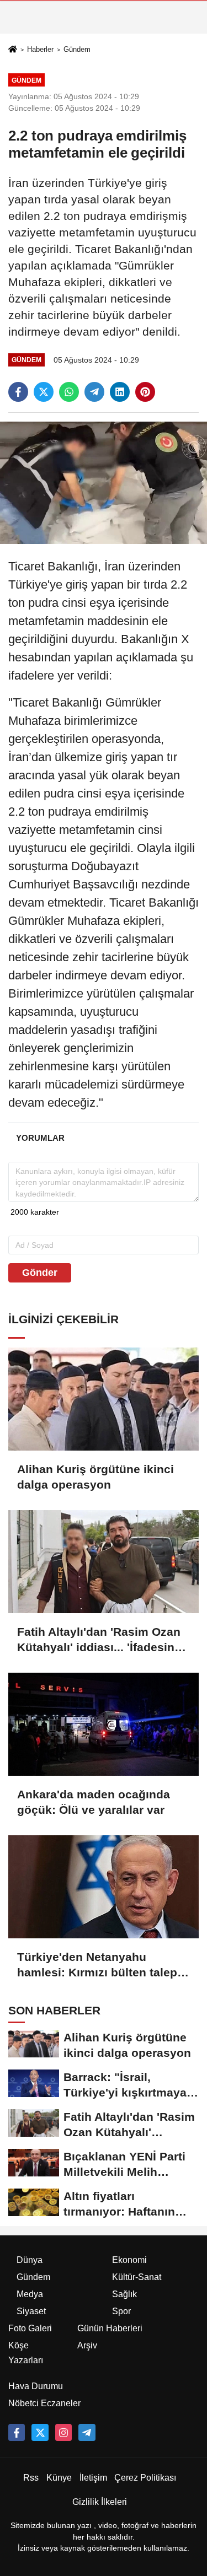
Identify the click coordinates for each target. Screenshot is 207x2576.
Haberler (40, 49)
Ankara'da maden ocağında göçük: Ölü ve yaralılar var (94, 1802)
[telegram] (94, 392)
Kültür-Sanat (137, 2277)
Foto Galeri (30, 2328)
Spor (121, 2311)
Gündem (77, 49)
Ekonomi (129, 2260)
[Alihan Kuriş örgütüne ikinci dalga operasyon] (104, 1399)
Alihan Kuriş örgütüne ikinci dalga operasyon (95, 1477)
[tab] (40, 1138)
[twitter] (44, 392)
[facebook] (18, 392)
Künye (59, 2478)
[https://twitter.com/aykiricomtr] (40, 2432)
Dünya (30, 2260)
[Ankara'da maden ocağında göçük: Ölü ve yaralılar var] (104, 1724)
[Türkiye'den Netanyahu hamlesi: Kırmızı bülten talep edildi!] (104, 1887)
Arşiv (87, 2345)
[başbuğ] (87, 2432)
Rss (31, 2478)
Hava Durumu (36, 2386)
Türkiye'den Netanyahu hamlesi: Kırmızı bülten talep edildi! (97, 1965)
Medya (30, 2294)
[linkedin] (120, 392)
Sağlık (124, 2294)
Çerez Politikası (145, 2478)
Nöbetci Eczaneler (44, 2403)
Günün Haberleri (110, 2328)
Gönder (40, 1273)
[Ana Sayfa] (13, 50)
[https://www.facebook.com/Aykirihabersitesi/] (17, 2432)
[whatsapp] (69, 392)
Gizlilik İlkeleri (100, 2502)
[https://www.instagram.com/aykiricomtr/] (63, 2432)
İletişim (93, 2478)
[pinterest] (145, 392)
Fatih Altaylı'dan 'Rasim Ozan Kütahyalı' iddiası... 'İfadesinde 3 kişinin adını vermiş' (103, 1640)
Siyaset (31, 2311)
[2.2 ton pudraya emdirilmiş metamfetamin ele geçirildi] (104, 483)
